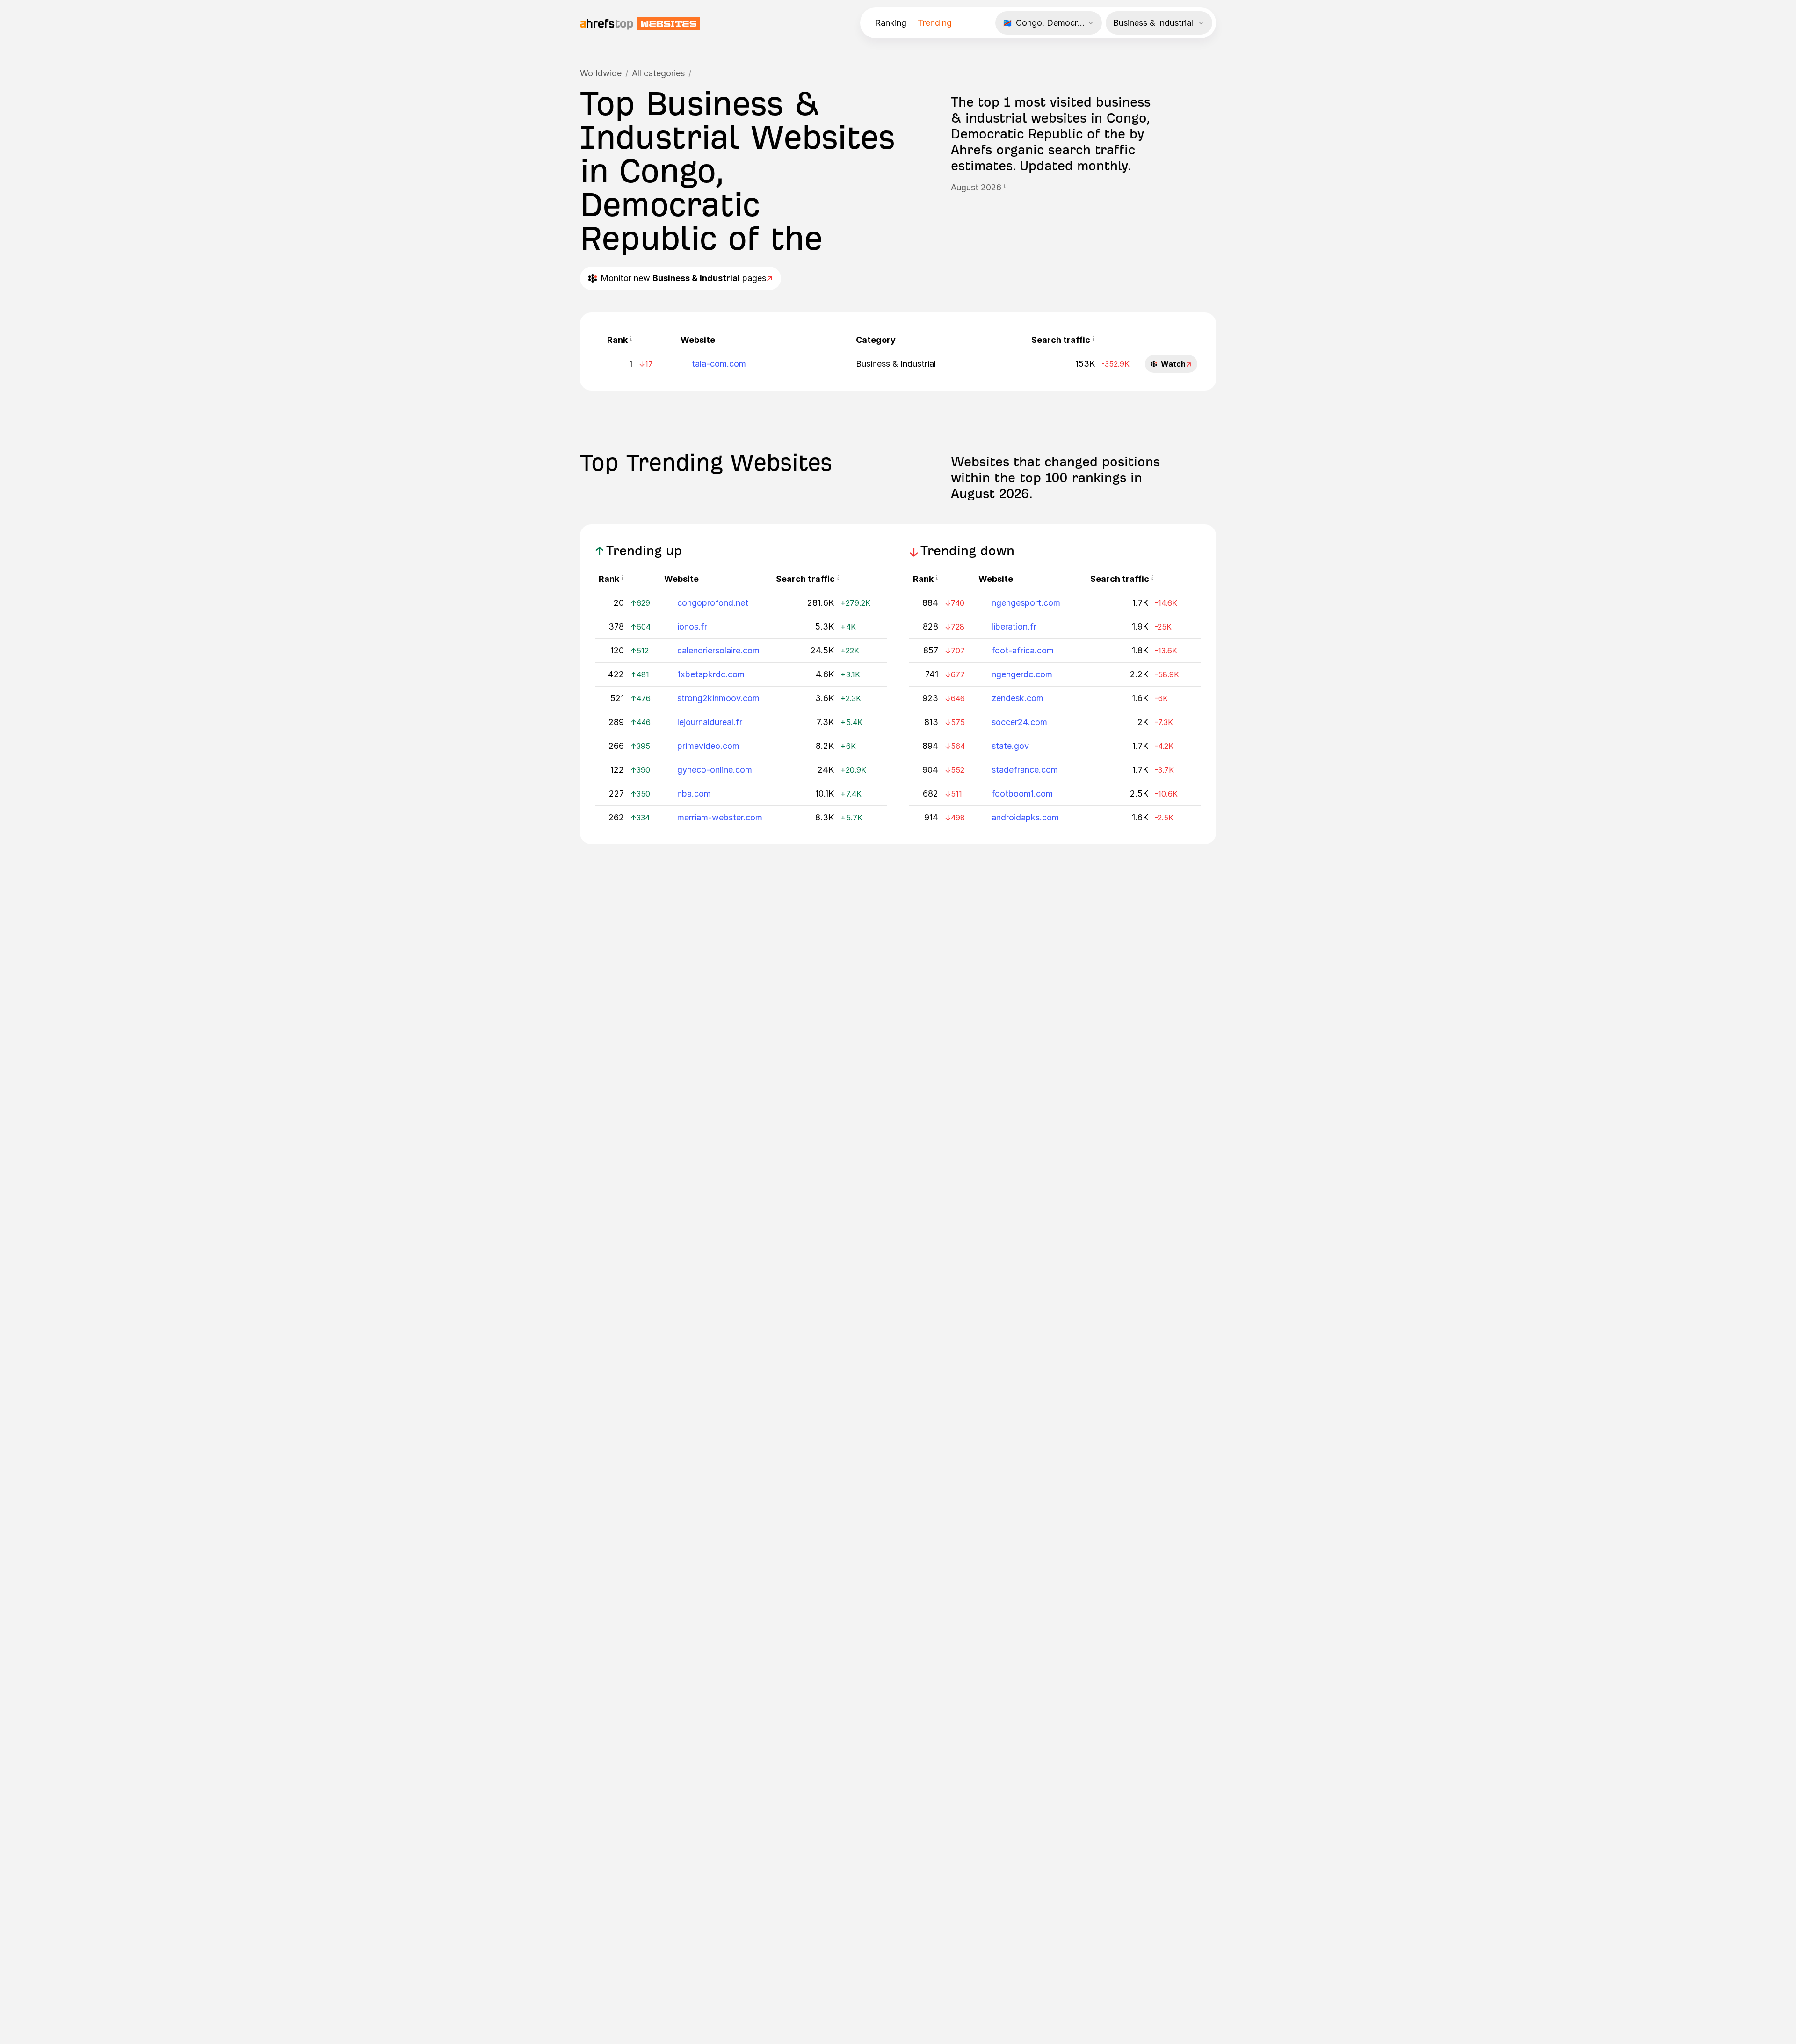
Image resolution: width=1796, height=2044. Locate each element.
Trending (935, 23)
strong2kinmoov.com (718, 698)
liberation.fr (1014, 627)
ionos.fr (692, 627)
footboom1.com (1022, 794)
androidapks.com (1025, 817)
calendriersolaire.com (718, 650)
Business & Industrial (896, 364)
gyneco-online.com (715, 770)
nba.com (694, 794)
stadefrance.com (1025, 770)
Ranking (891, 23)
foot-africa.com (1023, 650)
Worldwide (601, 73)
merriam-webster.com (720, 817)
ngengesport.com (1026, 603)
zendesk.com (1017, 698)
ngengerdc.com (1022, 674)
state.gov (1010, 746)
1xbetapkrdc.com (711, 674)
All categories (658, 73)
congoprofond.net (713, 603)
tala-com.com (719, 364)
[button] (1005, 188)
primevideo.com (708, 746)
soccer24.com (1019, 722)
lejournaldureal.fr (710, 722)
